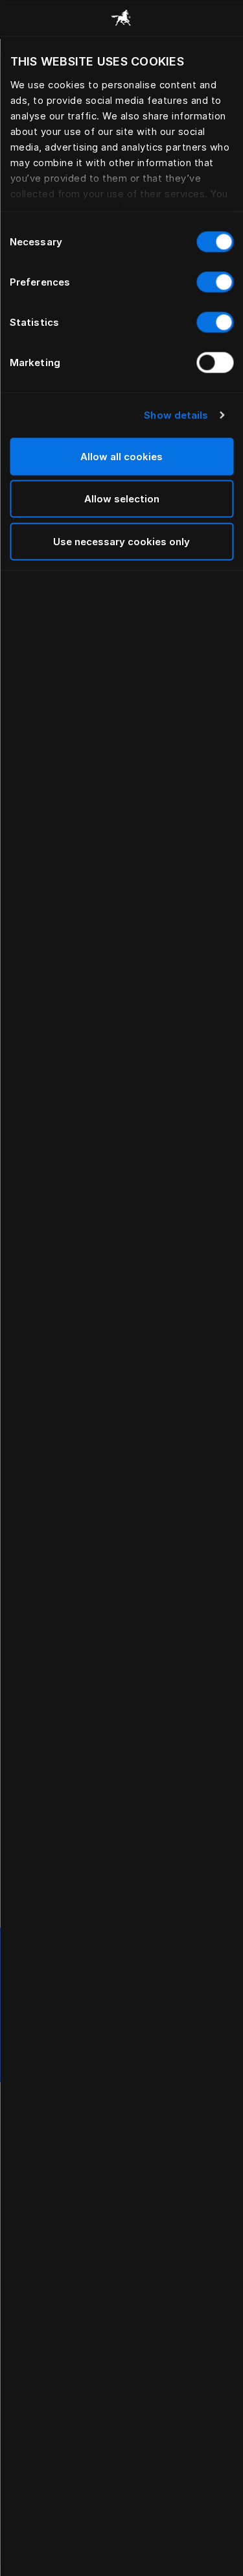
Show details (176, 415)
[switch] (215, 282)
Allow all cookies (121, 456)
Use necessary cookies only (121, 541)
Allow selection (122, 499)
